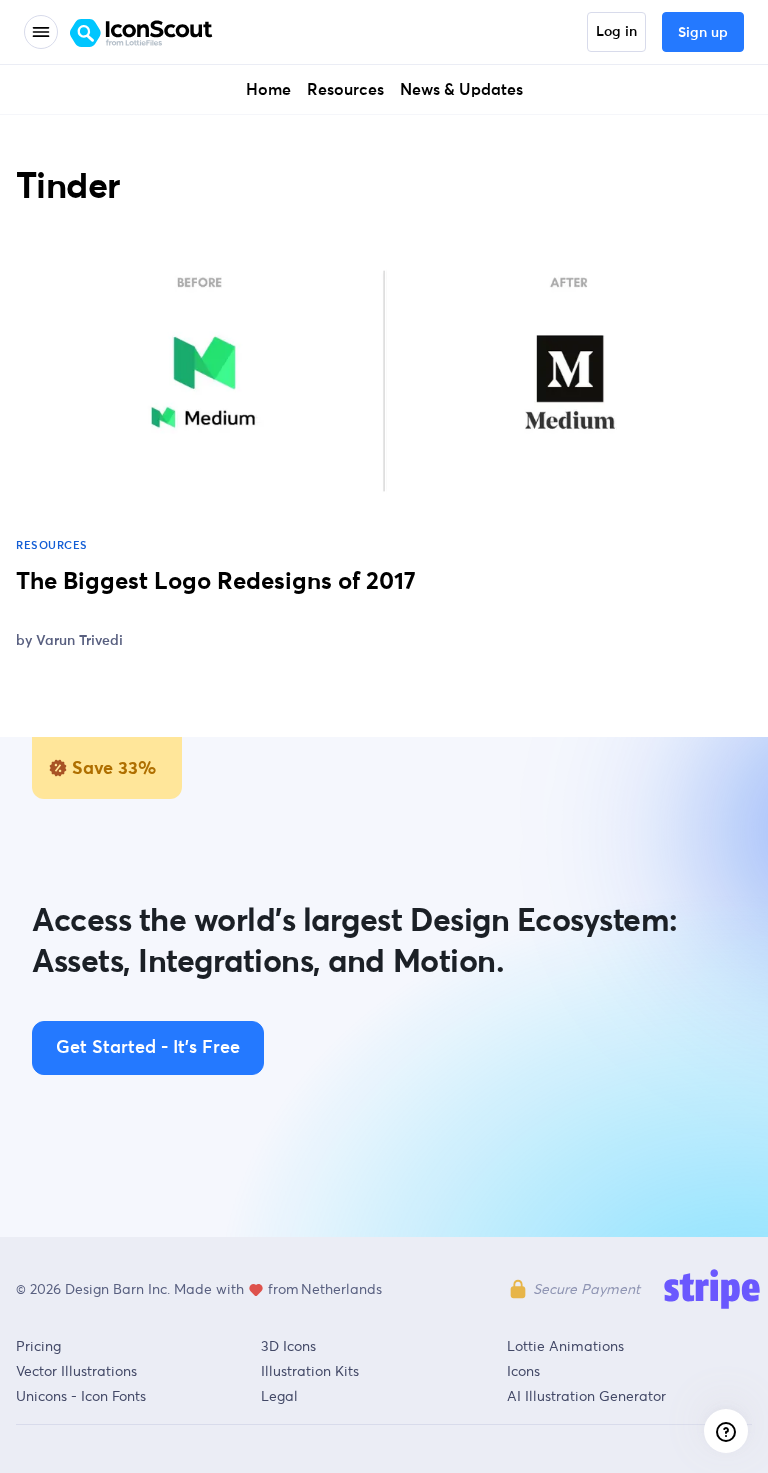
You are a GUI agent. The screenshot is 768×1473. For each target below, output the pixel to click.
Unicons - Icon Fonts (81, 1396)
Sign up (703, 33)
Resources (345, 90)
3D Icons (288, 1346)
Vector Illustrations (76, 1371)
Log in (616, 32)
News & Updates (461, 90)
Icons (523, 1371)
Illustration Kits (310, 1371)
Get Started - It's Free (148, 1048)
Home (268, 90)
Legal (279, 1396)
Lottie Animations (565, 1346)
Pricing (38, 1346)
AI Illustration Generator (586, 1396)
